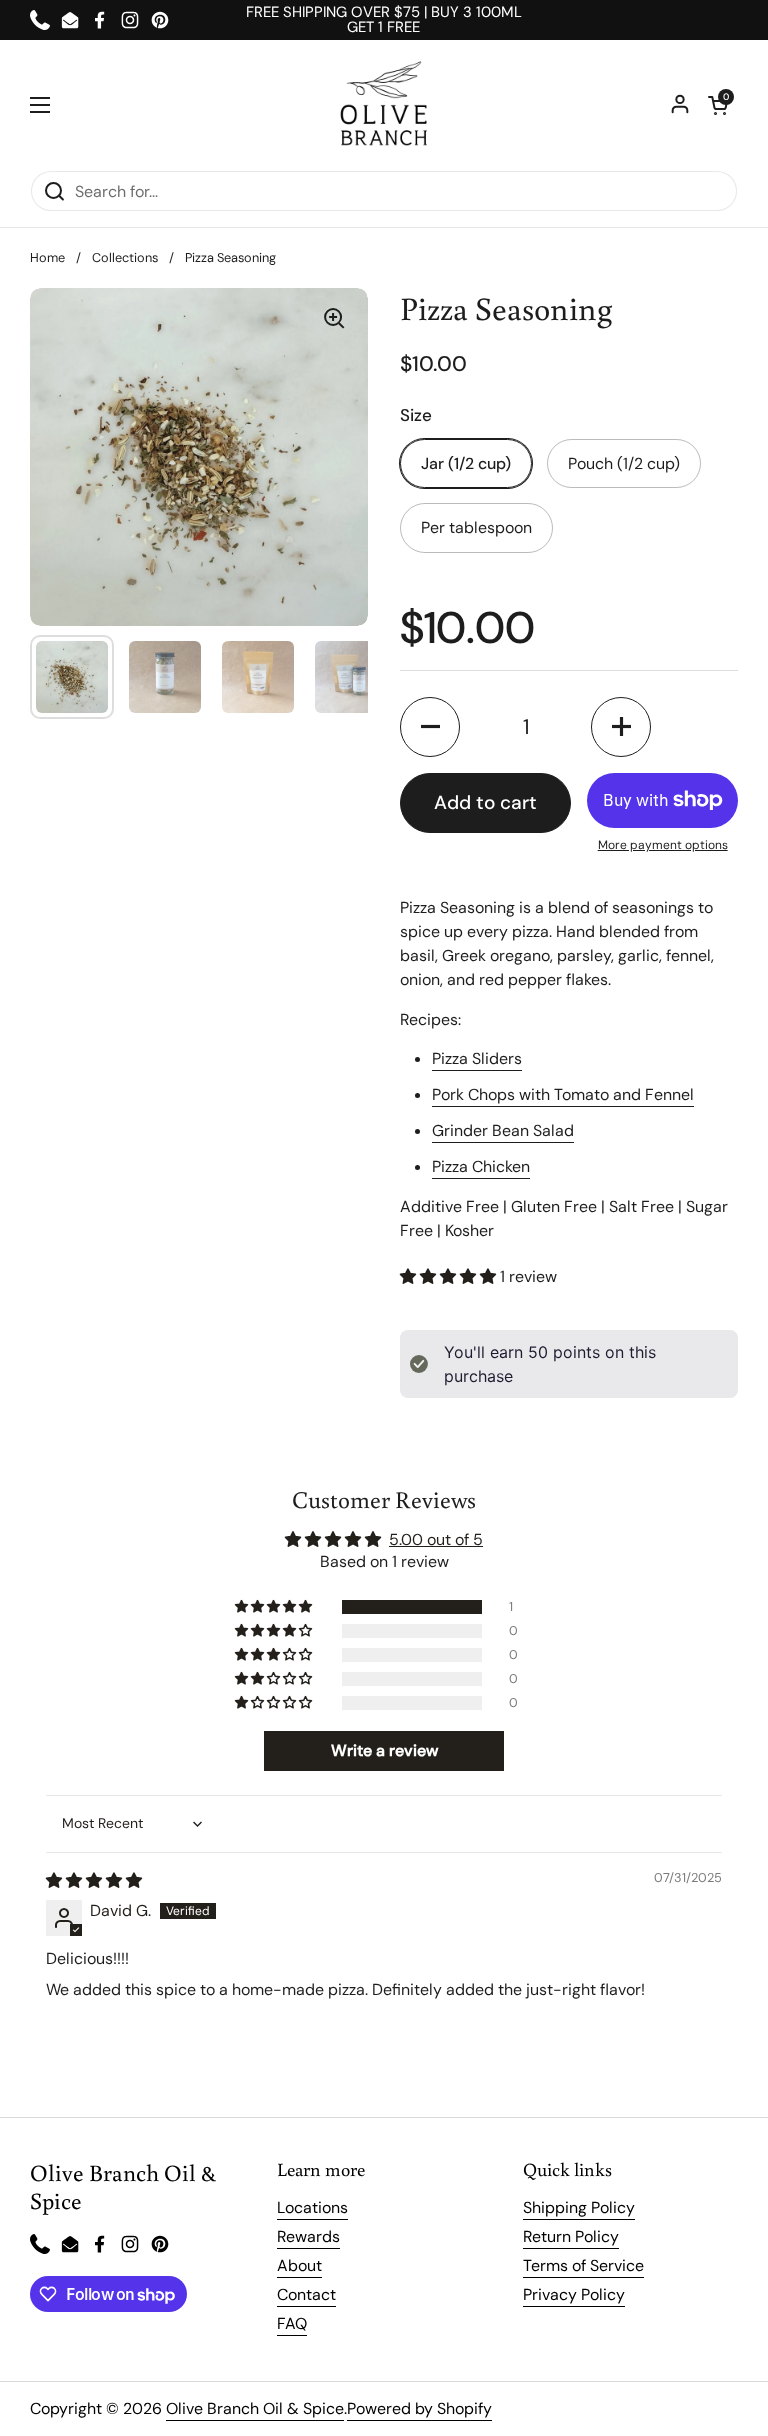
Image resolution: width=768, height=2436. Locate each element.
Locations (312, 2207)
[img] (94, 1880)
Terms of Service (583, 2265)
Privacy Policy (574, 2294)
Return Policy (571, 2236)
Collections (125, 257)
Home (47, 257)
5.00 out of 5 (436, 1539)
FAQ (292, 2323)
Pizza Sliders (477, 1058)
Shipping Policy (579, 2207)
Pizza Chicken (481, 1166)
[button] (718, 105)
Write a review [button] (384, 1750)
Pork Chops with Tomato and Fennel (563, 1094)
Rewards (308, 2236)
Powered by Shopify (419, 2408)
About (299, 2265)
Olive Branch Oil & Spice (255, 2408)
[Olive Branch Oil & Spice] (384, 105)
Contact (306, 2294)
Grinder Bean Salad (503, 1130)
